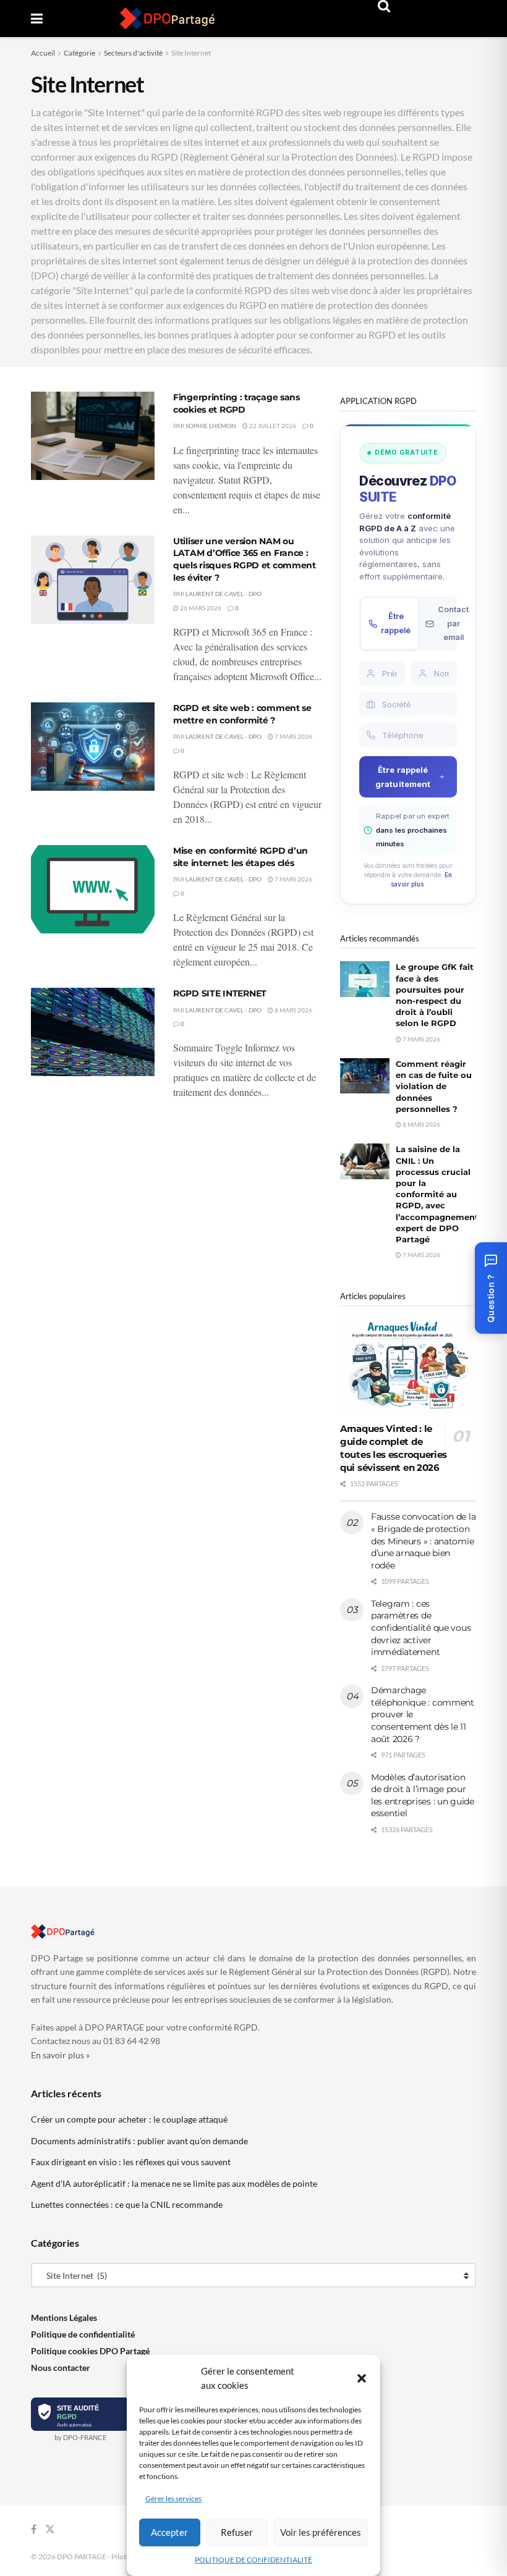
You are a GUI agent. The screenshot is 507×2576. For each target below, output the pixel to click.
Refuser (237, 2532)
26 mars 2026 (200, 608)
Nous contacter (61, 2368)
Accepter (169, 2532)
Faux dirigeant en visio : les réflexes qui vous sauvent (131, 2162)
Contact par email (453, 623)
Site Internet (191, 53)
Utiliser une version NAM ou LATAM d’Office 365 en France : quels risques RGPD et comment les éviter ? (245, 559)
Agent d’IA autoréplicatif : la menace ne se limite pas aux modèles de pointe (174, 2183)
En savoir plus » (60, 2055)
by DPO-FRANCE (80, 2437)
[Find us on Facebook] (34, 2529)
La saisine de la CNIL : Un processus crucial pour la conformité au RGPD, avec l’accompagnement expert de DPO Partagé (437, 1194)
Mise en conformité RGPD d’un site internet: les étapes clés (241, 857)
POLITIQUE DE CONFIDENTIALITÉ (253, 2560)
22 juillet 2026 (272, 426)
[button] (362, 2378)
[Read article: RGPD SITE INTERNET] (93, 1032)
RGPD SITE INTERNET (220, 993)
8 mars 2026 (293, 1010)
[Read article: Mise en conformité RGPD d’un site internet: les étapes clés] (93, 889)
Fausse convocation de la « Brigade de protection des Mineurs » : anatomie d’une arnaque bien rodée (423, 1541)
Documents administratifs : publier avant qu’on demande (139, 2141)
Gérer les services (173, 2498)
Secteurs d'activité (133, 53)
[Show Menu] (37, 19)
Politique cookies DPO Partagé (90, 2351)
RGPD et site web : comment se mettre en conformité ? (242, 714)
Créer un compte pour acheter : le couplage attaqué (129, 2119)
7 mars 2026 (293, 736)
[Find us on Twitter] (50, 2529)
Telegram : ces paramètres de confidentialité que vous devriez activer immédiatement (421, 1628)
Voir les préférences (321, 2532)
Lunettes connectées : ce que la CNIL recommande (127, 2204)
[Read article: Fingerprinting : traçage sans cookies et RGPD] (93, 436)
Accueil (43, 53)
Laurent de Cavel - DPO (224, 594)
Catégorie (79, 53)
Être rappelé (396, 623)
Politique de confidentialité (83, 2334)
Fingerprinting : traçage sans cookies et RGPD (236, 403)
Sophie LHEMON (211, 426)
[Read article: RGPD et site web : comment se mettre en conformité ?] (93, 747)
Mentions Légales (64, 2317)
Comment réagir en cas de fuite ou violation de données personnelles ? (434, 1086)
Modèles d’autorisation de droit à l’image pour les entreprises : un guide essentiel (423, 1795)
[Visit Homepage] (168, 19)
